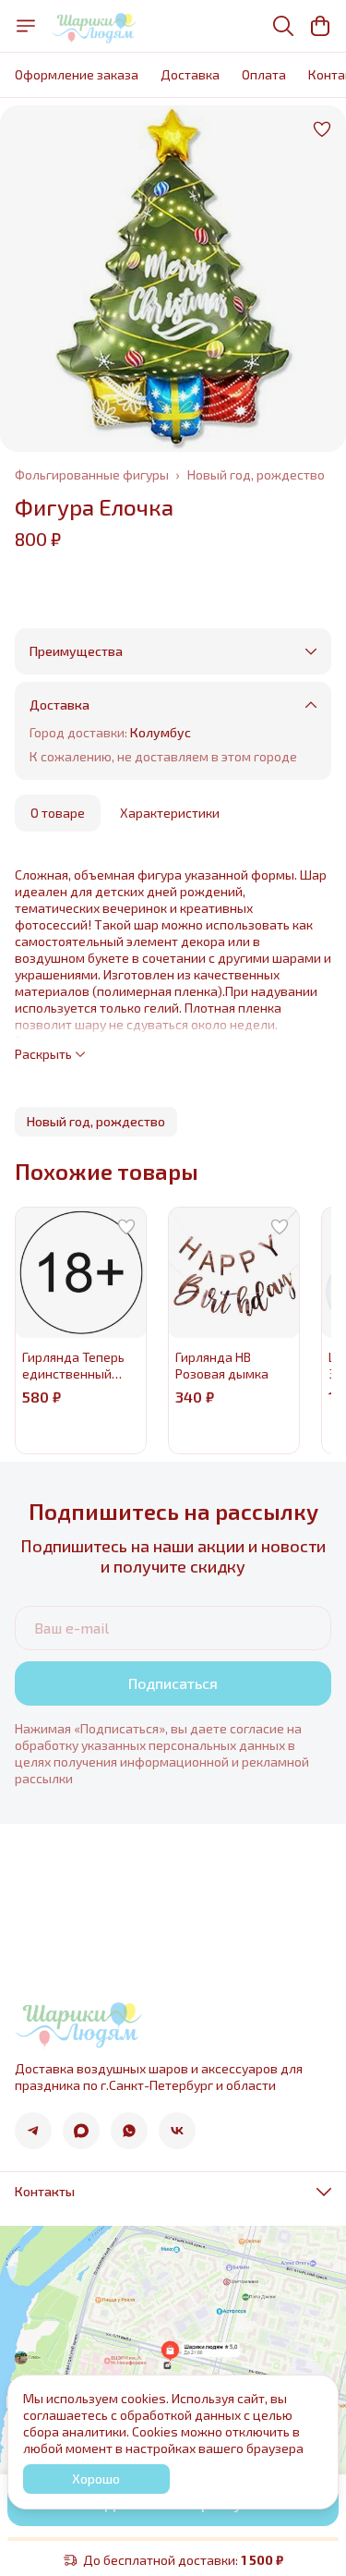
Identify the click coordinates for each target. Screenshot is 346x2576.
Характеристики (170, 813)
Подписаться (173, 1683)
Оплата (264, 74)
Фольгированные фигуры (92, 474)
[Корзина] (320, 26)
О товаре (58, 813)
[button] (96, 1122)
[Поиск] (283, 26)
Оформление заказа (77, 74)
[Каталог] (26, 26)
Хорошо (96, 2479)
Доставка (190, 74)
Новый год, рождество (256, 474)
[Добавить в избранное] (322, 129)
